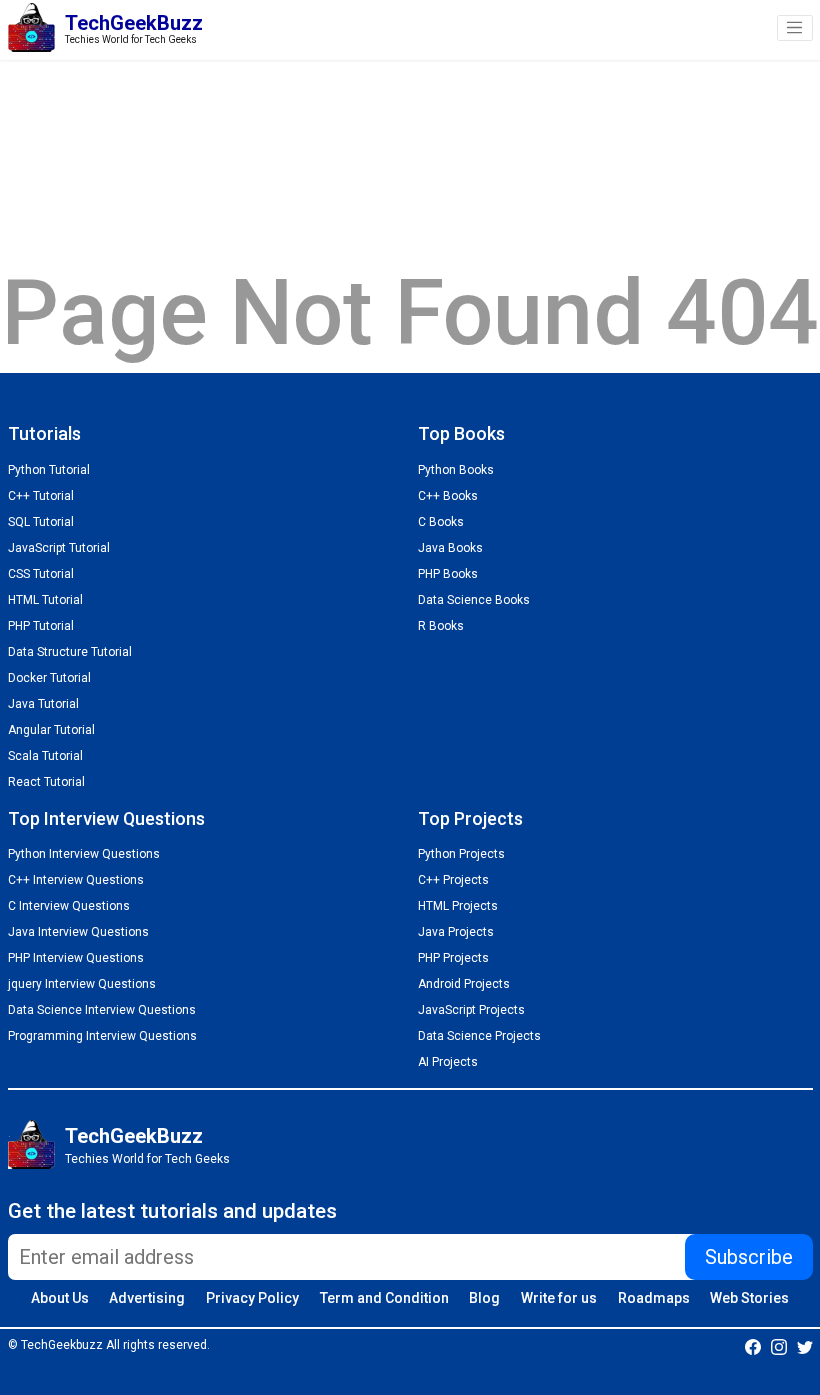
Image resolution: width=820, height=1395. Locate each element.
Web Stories (749, 1298)
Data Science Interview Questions (102, 1010)
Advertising (147, 1298)
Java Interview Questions (78, 932)
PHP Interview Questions (76, 958)
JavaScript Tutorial (59, 548)
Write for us (559, 1298)
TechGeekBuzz (134, 1136)
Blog (484, 1298)
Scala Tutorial (45, 756)
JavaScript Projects (471, 1010)
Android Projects (464, 984)
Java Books (450, 548)
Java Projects (456, 932)
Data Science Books (474, 600)
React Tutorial (46, 782)
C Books (441, 522)
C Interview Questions (69, 906)
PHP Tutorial (41, 626)
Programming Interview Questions (102, 1036)
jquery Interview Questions (82, 984)
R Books (441, 626)
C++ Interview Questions (76, 880)
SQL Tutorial (41, 522)
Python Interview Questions (84, 854)
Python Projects (461, 854)
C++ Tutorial (41, 496)
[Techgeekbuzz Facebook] (753, 1346)
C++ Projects (453, 880)
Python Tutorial (49, 470)
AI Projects (448, 1062)
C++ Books (448, 496)
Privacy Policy (252, 1298)
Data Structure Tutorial (70, 652)
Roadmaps (654, 1298)
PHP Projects (453, 958)
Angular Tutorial (51, 730)
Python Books (456, 470)
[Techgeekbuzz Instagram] (779, 1346)
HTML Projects (458, 906)
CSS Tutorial (41, 574)
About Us (60, 1298)
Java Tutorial (43, 704)
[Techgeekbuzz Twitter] (805, 1346)
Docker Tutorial (49, 678)
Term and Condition (384, 1298)
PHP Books (448, 574)
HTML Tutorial (45, 600)
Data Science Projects (479, 1036)
